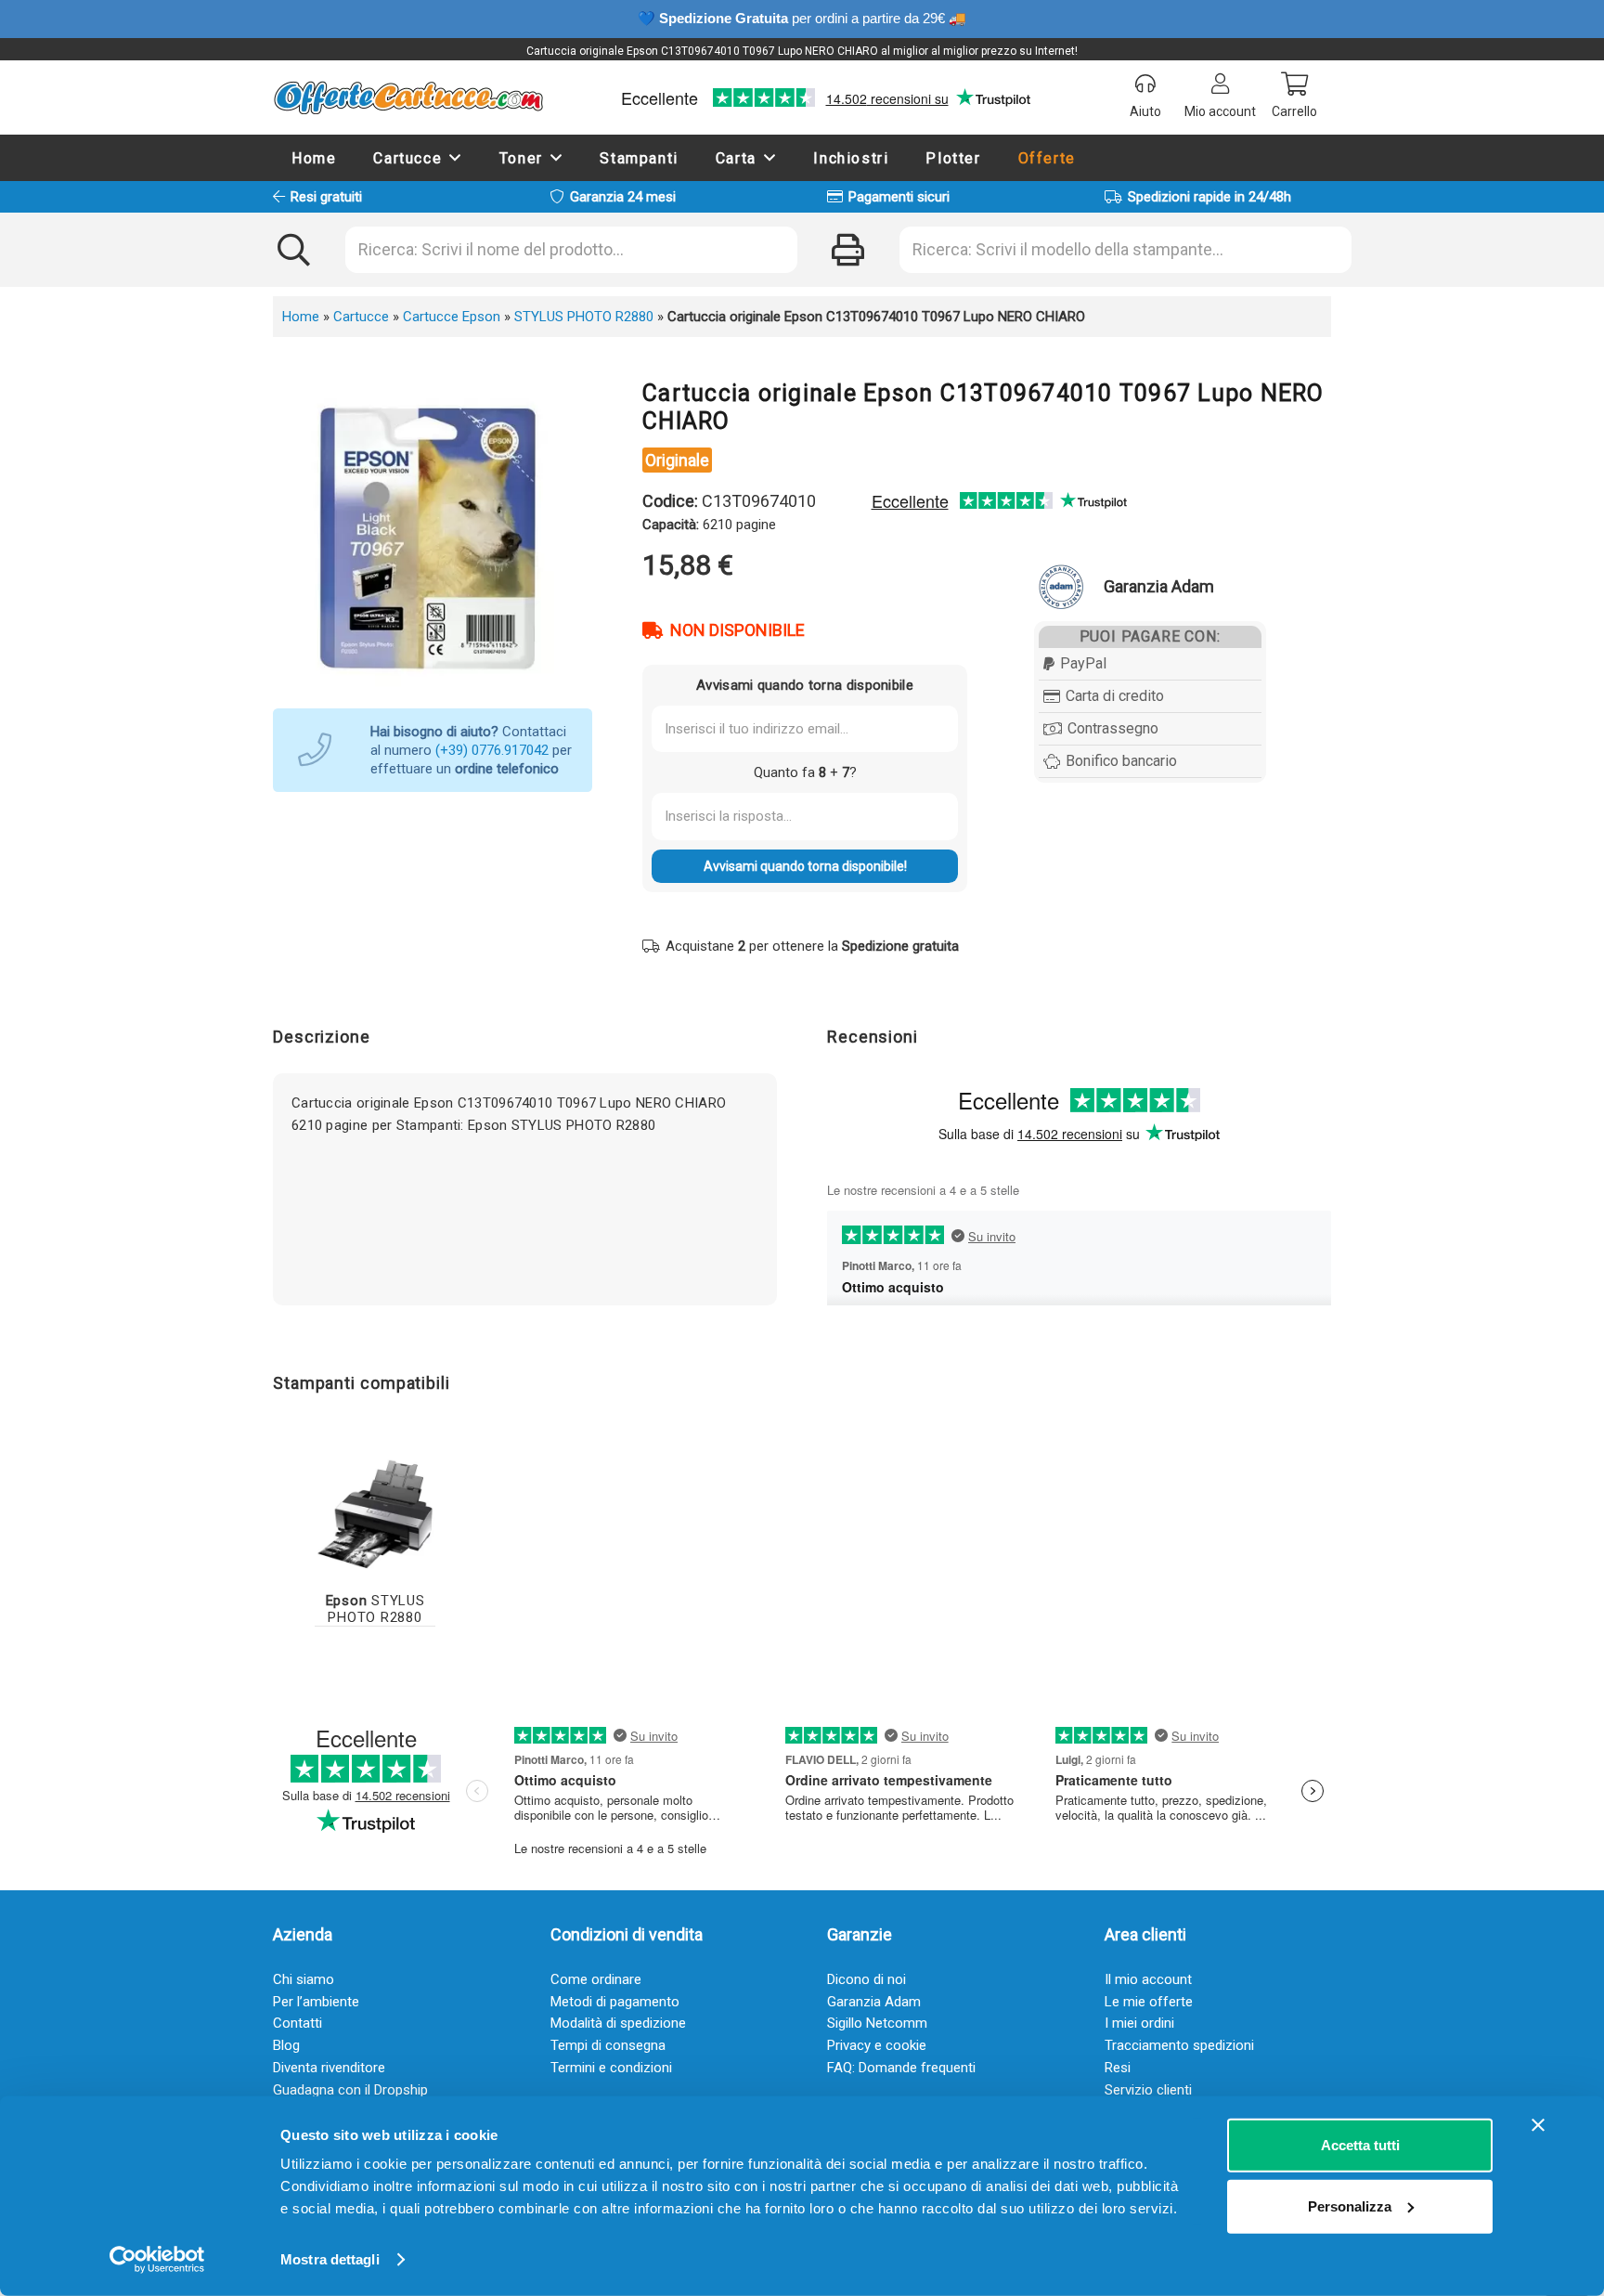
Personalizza (1350, 2205)
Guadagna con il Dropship (350, 2090)
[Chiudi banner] (1538, 2125)
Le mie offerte (1149, 2002)
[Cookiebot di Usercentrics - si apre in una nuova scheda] (157, 2260)
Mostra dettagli (330, 2259)
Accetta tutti (1360, 2145)
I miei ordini (1139, 2023)
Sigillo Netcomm (877, 2023)
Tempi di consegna (608, 2045)
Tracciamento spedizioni (1179, 2045)
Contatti (298, 2023)
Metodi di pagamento (615, 2002)
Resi (1118, 2068)
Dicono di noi (867, 1979)
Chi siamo (304, 1979)
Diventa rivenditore (329, 2068)
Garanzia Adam (874, 2002)
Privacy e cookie (877, 2045)
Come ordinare (596, 1979)
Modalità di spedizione (618, 2023)
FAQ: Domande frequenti (901, 2068)
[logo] (408, 97)
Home (301, 317)
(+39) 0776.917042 (492, 750)
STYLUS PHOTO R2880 (584, 317)
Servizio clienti (1148, 2090)
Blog (286, 2045)
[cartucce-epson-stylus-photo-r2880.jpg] (375, 1513)
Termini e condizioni (611, 2068)
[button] (456, 157)
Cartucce (361, 317)
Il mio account (1148, 1979)
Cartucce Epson (452, 317)
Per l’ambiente (316, 2002)
